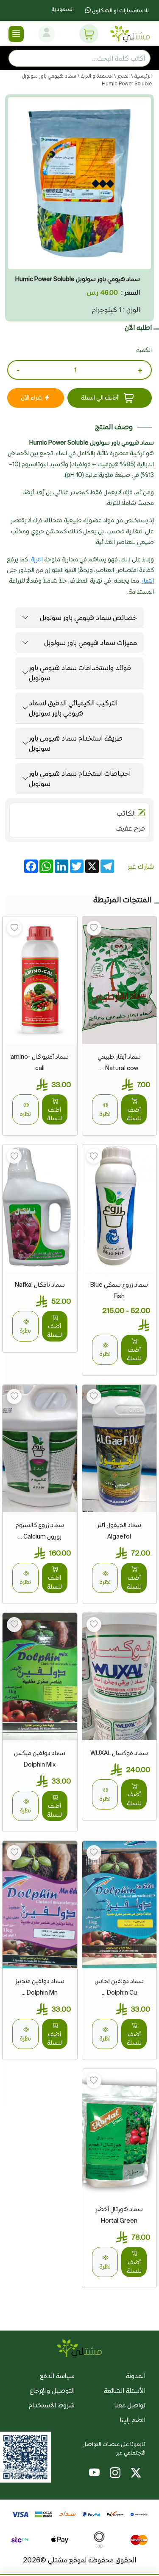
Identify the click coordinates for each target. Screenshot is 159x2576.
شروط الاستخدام (52, 2405)
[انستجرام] (115, 2474)
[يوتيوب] (94, 2474)
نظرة (105, 1114)
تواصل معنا (130, 2405)
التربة (37, 559)
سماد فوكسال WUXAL (119, 1753)
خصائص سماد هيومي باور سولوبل (88, 617)
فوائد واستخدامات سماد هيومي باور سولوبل (80, 673)
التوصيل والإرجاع (52, 2391)
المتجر (123, 76)
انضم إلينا (133, 2420)
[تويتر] (136, 2474)
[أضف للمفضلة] (94, 928)
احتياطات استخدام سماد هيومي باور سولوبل (80, 778)
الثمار (148, 581)
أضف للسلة (134, 1114)
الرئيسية (142, 76)
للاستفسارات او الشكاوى (120, 10)
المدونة (136, 2376)
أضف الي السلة (100, 397)
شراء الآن (32, 397)
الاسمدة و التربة (96, 76)
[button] (89, 34)
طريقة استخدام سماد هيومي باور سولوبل (76, 743)
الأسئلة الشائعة (125, 2391)
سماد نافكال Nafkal (40, 1285)
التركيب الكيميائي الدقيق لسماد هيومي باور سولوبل (73, 708)
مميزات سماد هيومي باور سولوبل (91, 643)
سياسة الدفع (57, 2376)
